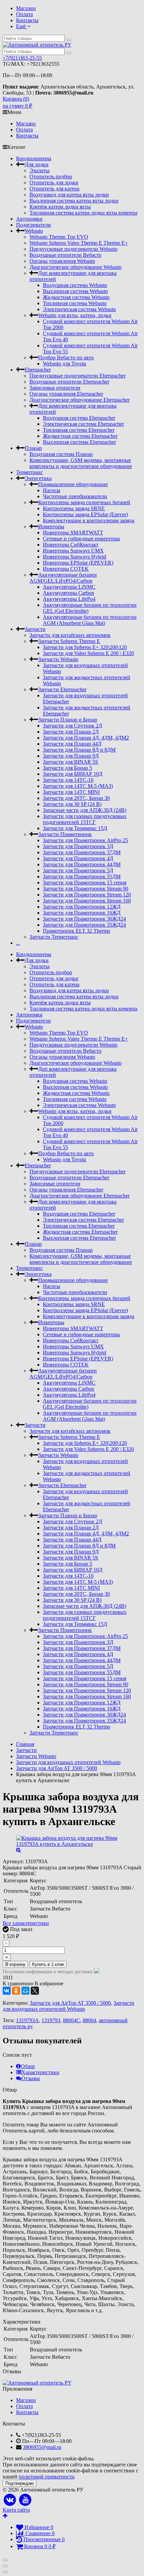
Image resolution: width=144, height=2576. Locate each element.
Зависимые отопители (55, 388)
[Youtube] (26, 2500)
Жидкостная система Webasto (76, 297)
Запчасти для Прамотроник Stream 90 (86, 889)
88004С (71, 2020)
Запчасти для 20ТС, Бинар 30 (76, 798)
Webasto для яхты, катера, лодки (75, 315)
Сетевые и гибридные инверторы (81, 539)
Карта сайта (16, 2510)
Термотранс (29, 472)
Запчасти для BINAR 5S (70, 762)
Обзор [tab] (28, 2066)
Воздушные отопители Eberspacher (69, 382)
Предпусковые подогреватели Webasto (74, 249)
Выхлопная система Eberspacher (79, 442)
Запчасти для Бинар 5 (67, 768)
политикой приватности (47, 2477)
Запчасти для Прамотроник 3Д (78, 846)
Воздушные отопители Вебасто (65, 255)
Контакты (27, 20)
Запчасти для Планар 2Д (71, 732)
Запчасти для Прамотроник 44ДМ (82, 864)
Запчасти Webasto (58, 659)
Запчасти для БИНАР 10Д (73, 774)
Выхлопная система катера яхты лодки (74, 201)
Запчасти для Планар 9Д (71, 756)
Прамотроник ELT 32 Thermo (77, 931)
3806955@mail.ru (42, 2447)
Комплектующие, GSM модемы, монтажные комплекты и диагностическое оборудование (81, 463)
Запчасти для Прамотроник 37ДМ (82, 852)
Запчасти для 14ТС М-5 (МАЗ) (78, 786)
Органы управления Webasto (62, 261)
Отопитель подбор (51, 177)
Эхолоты (40, 170)
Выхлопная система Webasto (75, 291)
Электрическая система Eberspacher (83, 424)
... (18, 943)
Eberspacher (38, 370)
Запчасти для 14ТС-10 (68, 780)
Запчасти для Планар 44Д (72, 744)
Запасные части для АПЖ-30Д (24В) (85, 810)
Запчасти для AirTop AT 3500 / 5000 (70, 2003)
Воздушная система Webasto (75, 285)
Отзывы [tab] (31, 2078)
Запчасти (35, 629)
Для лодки (37, 164)
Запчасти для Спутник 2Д (73, 726)
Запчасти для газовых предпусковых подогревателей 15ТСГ (85, 819)
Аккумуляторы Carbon (68, 593)
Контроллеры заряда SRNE (74, 508)
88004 (89, 2020)
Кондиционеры (34, 158)
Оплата (24, 14)
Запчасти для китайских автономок (70, 635)
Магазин (26, 8)
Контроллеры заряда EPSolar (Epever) (85, 514)
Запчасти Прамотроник (65, 834)
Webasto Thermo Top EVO (59, 237)
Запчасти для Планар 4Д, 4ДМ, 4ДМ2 (86, 738)
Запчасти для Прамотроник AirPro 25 (85, 840)
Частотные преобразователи (75, 496)
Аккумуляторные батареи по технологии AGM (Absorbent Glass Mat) (90, 620)
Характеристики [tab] (40, 2072)
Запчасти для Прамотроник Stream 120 (87, 895)
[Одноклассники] (16, 1991)
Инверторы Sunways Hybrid (75, 557)
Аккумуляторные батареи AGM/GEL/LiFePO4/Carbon (63, 578)
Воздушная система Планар (61, 454)
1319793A (27, 2020)
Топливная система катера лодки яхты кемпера (83, 213)
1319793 (51, 2020)
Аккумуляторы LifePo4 (69, 599)
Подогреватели (33, 225)
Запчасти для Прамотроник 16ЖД (82, 913)
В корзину (15, 1964)
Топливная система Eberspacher (79, 430)
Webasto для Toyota (64, 364)
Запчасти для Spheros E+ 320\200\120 (85, 647)
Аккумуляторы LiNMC (69, 587)
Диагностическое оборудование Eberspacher (80, 400)
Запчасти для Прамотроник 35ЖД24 (84, 925)
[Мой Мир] (25, 1991)
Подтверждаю (20, 2483)
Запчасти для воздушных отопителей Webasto (68, 2006)
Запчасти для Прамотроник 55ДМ (82, 876)
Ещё (22, 26)
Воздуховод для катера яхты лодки (69, 195)
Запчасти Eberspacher (62, 689)
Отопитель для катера (54, 189)
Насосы (52, 490)
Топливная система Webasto (75, 303)
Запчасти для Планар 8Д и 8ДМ (79, 750)
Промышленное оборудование (73, 484)
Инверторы (51, 526)
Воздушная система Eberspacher (79, 418)
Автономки (29, 219)
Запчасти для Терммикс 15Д (75, 828)
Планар (33, 448)
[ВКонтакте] (7, 1991)
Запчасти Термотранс (54, 937)
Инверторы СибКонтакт (71, 545)
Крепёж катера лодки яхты (60, 207)
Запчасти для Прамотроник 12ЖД (82, 907)
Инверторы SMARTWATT (73, 533)
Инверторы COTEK (66, 569)
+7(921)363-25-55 (22, 58)
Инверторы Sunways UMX (73, 551)
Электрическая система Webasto (79, 309)
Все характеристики (26, 1923)
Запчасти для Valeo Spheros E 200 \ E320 (88, 653)
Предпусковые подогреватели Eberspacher (78, 376)
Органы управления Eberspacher (66, 394)
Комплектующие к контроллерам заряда (89, 520)
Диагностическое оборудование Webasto (76, 267)
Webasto (34, 231)
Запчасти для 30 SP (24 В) (72, 804)
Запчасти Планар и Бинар (68, 720)
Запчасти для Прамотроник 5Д (78, 870)
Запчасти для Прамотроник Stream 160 (87, 901)
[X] (35, 1991)
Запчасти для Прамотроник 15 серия (85, 883)
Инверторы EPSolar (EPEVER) (78, 563)
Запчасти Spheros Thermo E (69, 641)
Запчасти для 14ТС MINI (71, 792)
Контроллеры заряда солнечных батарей (84, 502)
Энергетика (38, 478)
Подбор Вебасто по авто (66, 358)
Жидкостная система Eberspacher (80, 436)
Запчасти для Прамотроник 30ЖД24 (84, 919)
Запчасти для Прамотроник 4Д (78, 858)
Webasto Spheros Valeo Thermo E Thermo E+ (79, 243)
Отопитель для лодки (54, 183)
